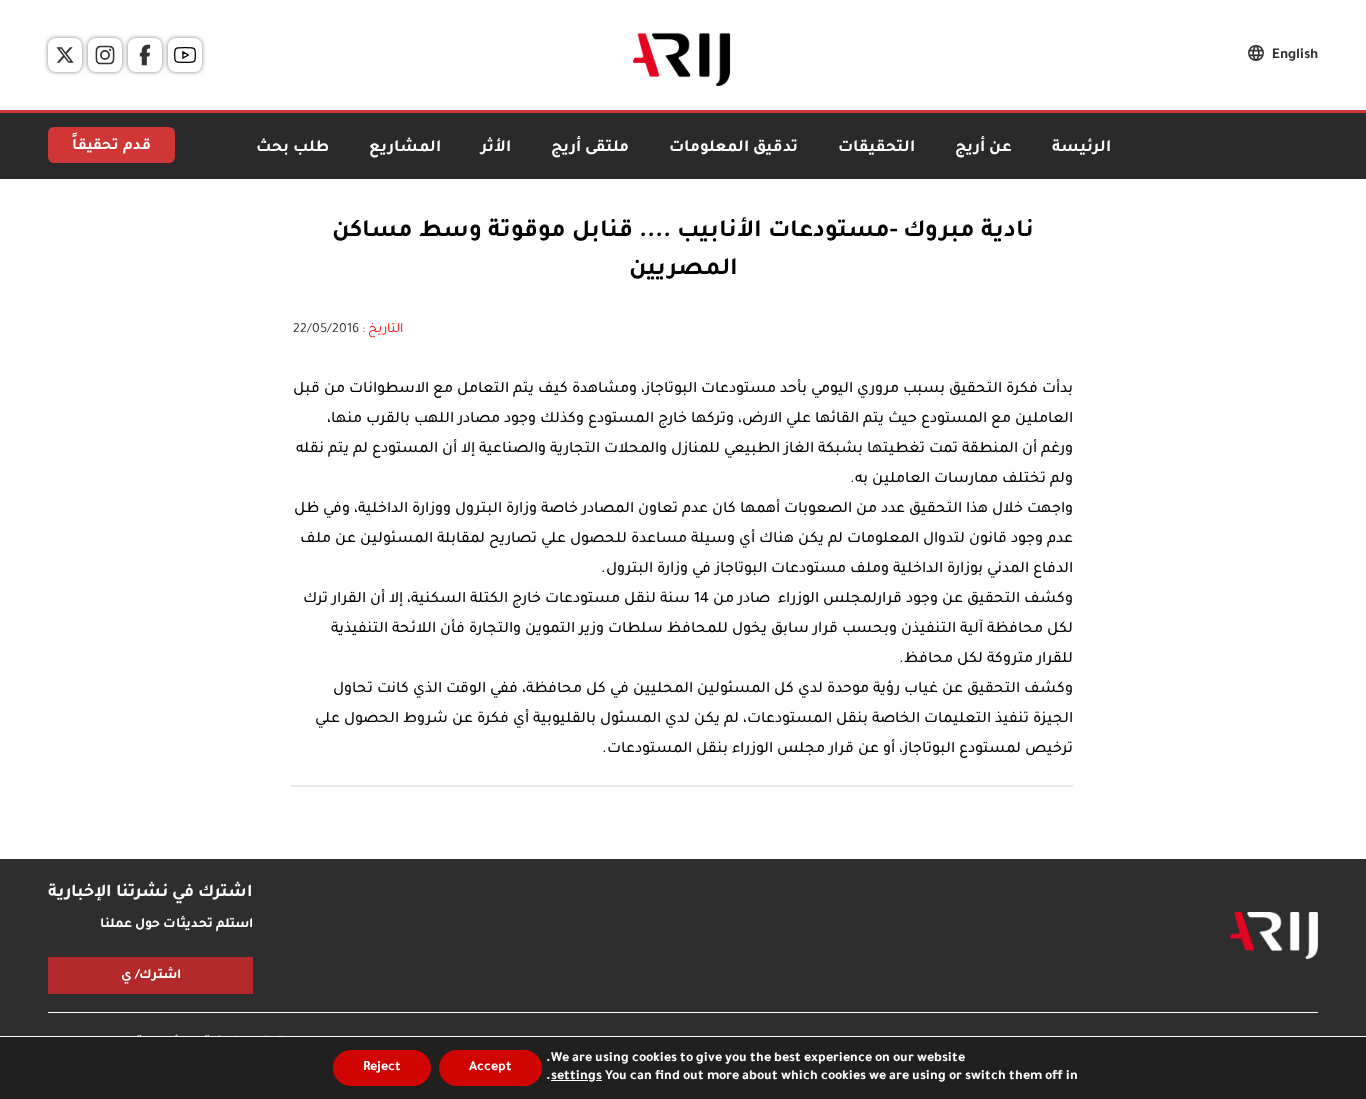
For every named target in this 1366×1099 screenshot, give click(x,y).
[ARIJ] (1274, 936)
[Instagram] (105, 55)
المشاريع (405, 148)
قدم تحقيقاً (111, 147)
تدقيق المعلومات (733, 148)
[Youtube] (185, 55)
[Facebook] (145, 55)
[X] (65, 55)
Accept (490, 1068)
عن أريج (983, 148)
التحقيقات (876, 148)
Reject (382, 1068)
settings (576, 1077)
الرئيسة (1081, 148)
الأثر (496, 148)
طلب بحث (292, 148)
